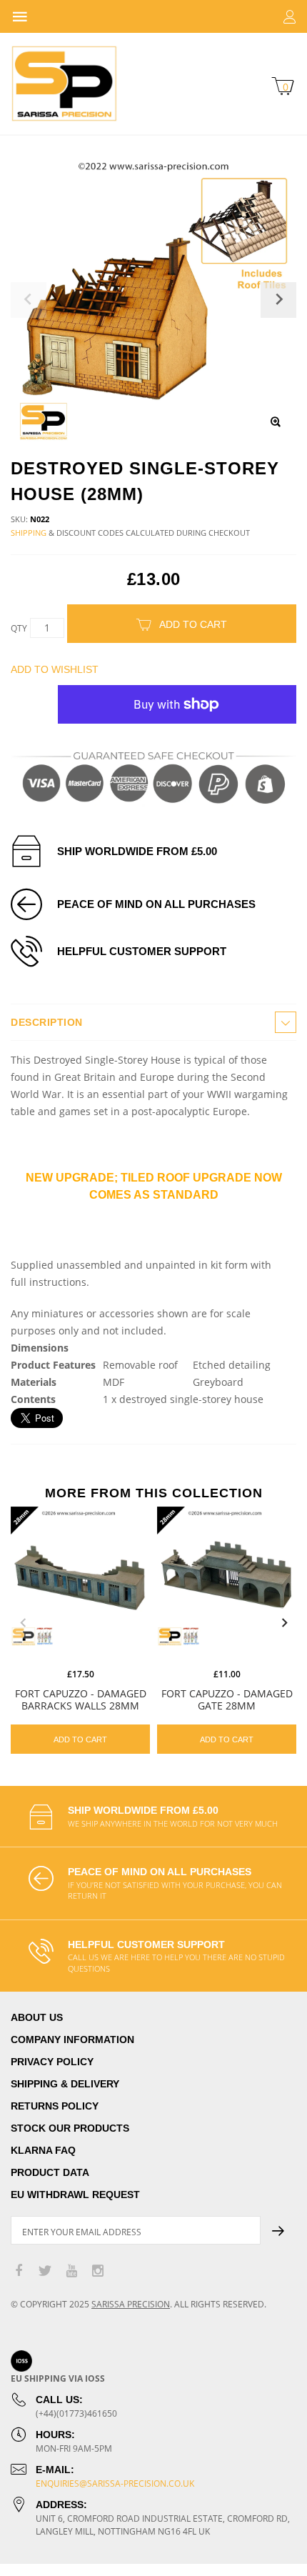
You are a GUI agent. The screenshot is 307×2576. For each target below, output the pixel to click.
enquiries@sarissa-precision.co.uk (115, 2483)
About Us (37, 2017)
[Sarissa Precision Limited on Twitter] (45, 2271)
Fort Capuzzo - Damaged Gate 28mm (227, 1699)
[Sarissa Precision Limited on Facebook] (19, 2271)
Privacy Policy (52, 2062)
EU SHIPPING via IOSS (58, 2378)
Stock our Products (70, 2128)
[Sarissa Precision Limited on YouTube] (71, 2271)
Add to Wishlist (55, 669)
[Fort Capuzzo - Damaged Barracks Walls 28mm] (80, 1576)
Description (47, 1022)
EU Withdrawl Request (75, 2195)
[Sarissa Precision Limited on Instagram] (98, 2271)
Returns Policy (55, 2106)
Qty (19, 628)
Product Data (50, 2172)
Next (284, 1623)
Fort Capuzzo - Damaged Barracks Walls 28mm (81, 1699)
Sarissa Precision (131, 2304)
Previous (23, 1623)
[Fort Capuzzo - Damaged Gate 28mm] (227, 1576)
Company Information (72, 2040)
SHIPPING (29, 533)
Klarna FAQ (43, 2150)
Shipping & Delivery (65, 2084)
